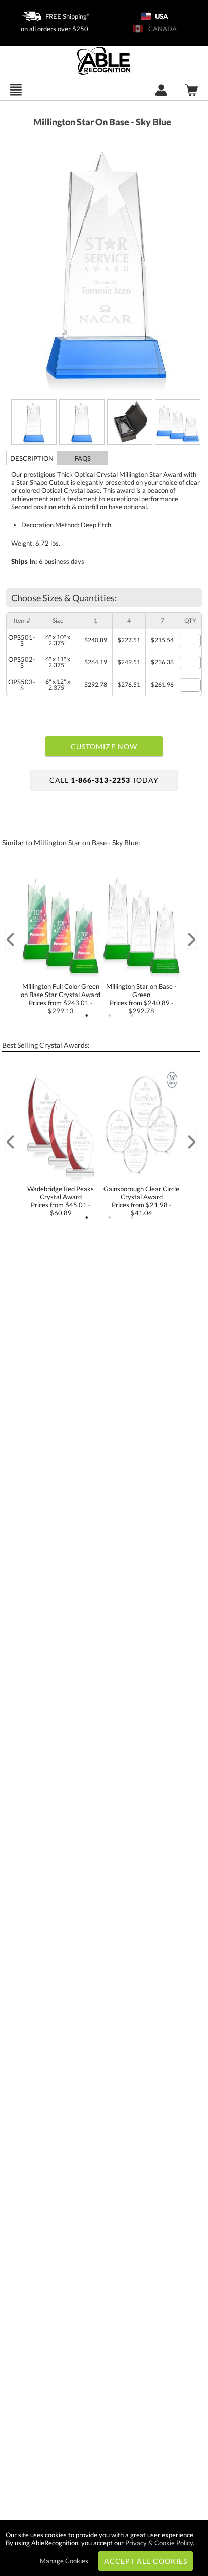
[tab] (32, 458)
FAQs (83, 458)
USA (161, 16)
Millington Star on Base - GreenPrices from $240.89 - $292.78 (141, 999)
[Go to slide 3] (132, 1016)
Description (32, 458)
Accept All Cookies (146, 2561)
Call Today (104, 780)
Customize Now (104, 747)
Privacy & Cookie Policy (159, 2543)
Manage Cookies (64, 2561)
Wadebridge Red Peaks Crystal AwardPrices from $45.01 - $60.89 (61, 1201)
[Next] (192, 940)
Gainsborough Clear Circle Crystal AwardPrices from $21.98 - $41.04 (141, 1201)
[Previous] (10, 940)
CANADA (161, 29)
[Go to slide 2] (110, 1016)
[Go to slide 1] (87, 1016)
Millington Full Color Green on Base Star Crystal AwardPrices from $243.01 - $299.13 (61, 999)
